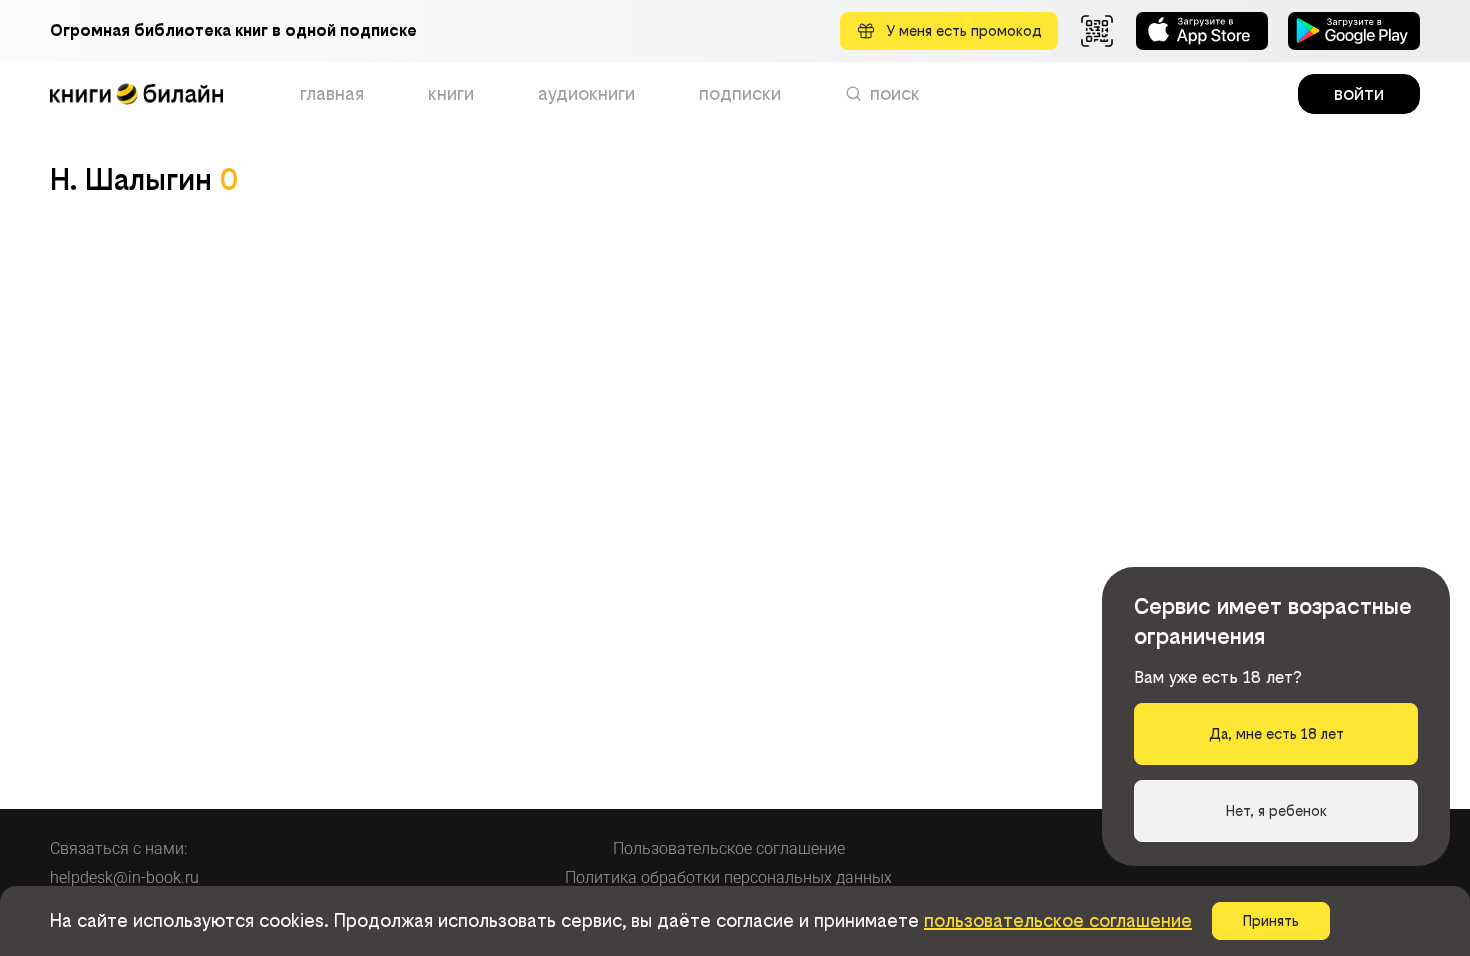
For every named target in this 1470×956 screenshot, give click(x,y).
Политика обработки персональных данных (728, 877)
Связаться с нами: (118, 848)
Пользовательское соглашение (729, 848)
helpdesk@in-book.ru (124, 877)
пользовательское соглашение (1058, 920)
